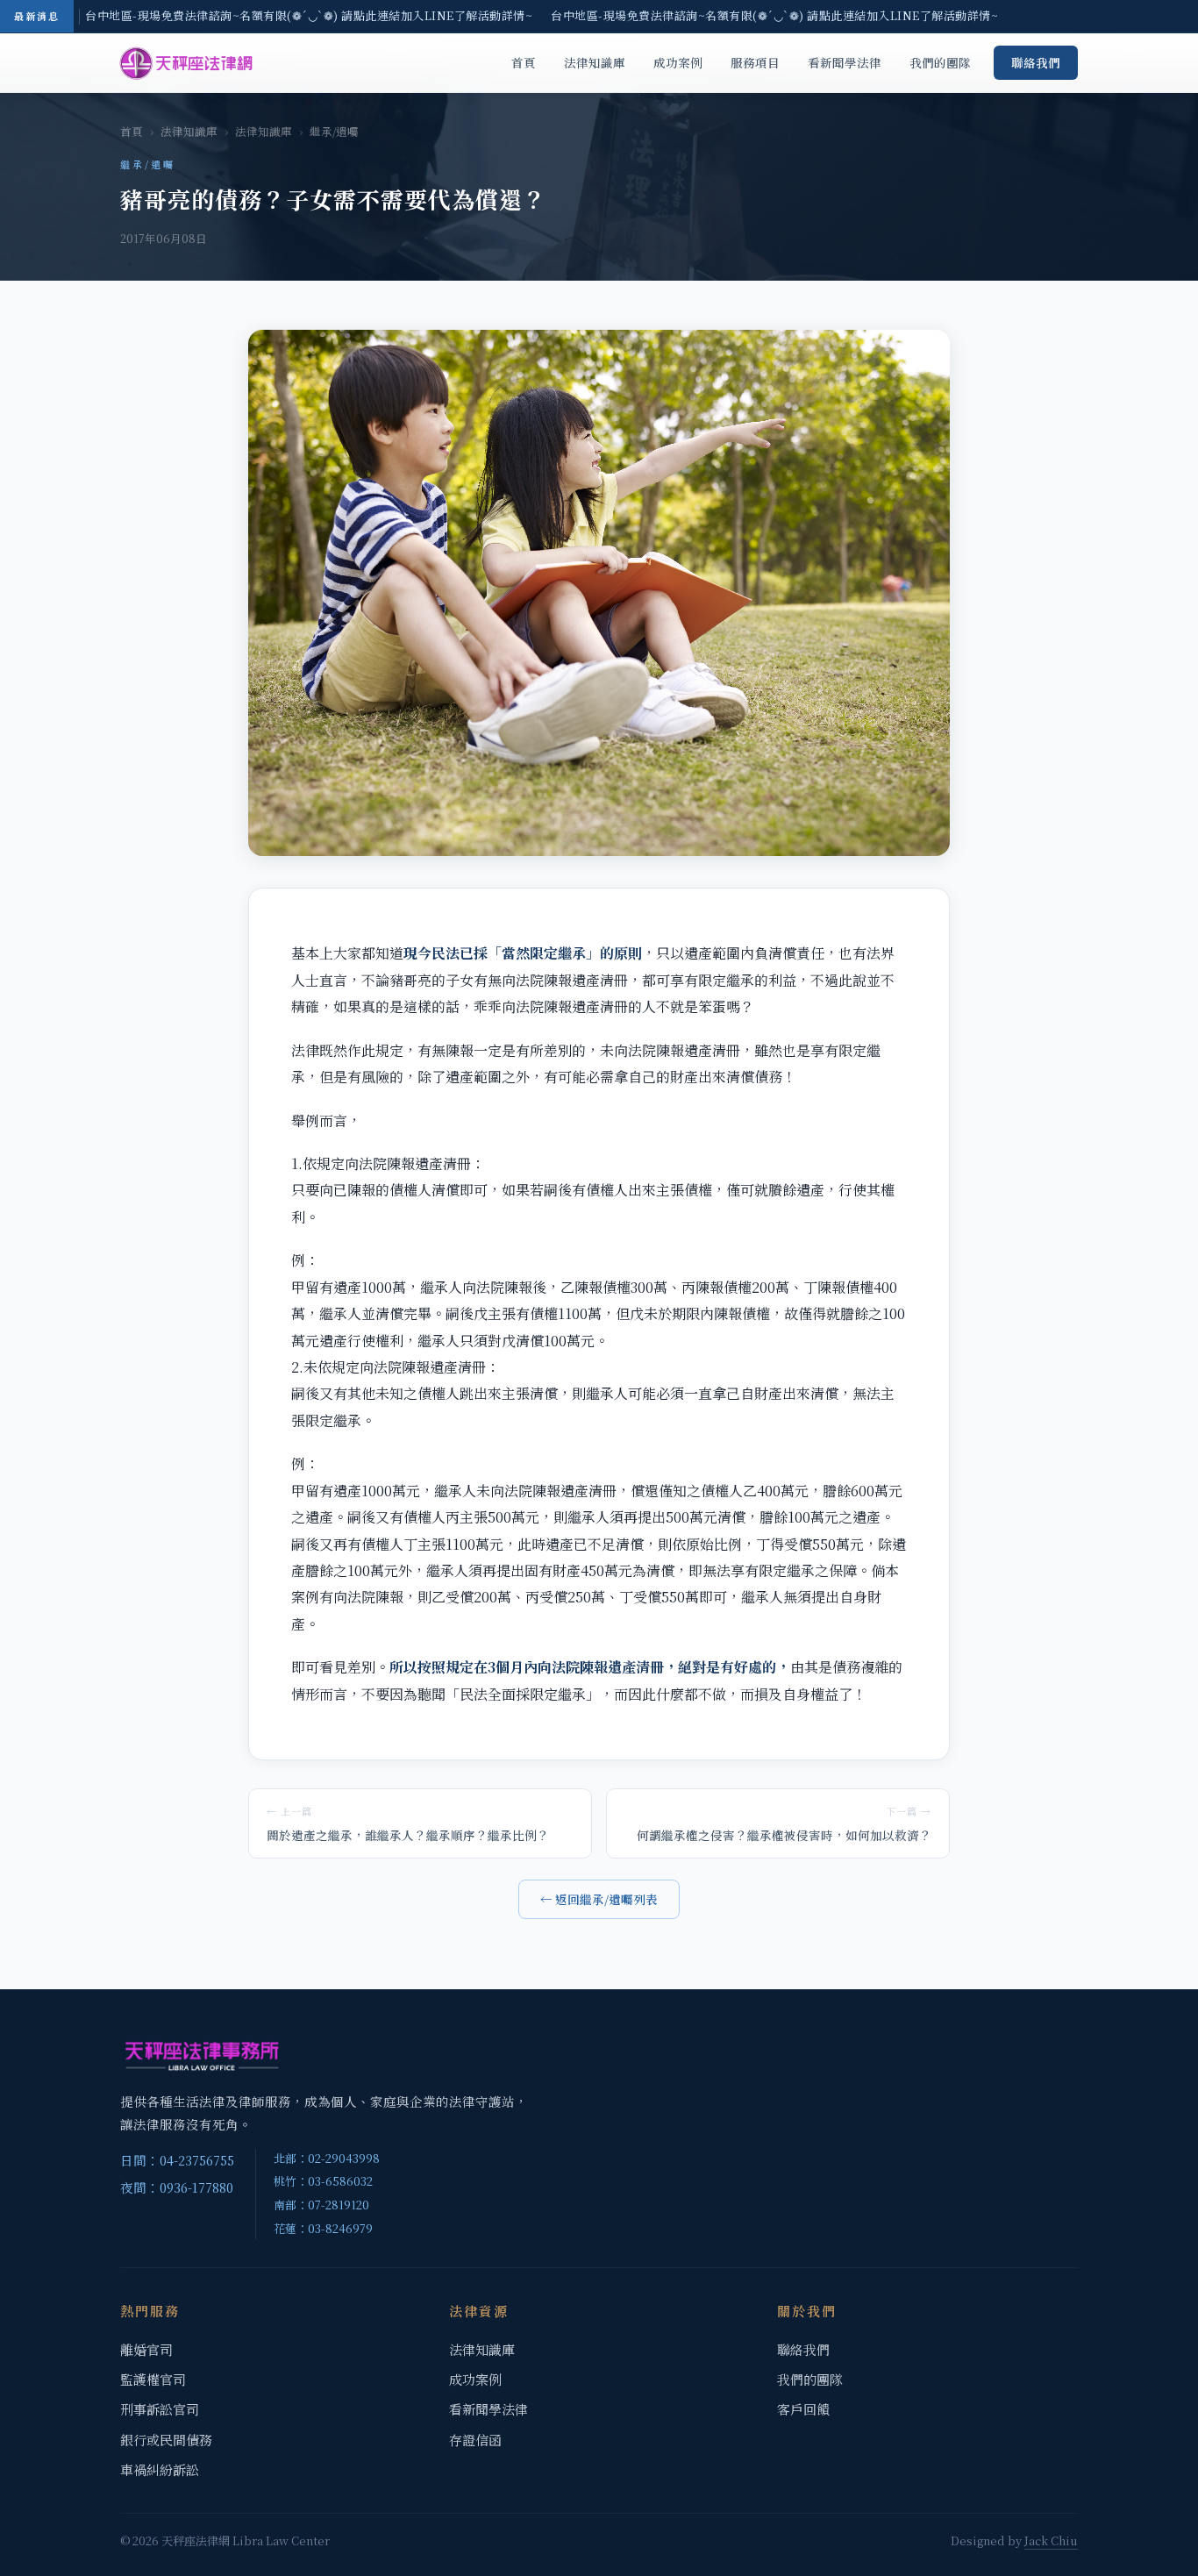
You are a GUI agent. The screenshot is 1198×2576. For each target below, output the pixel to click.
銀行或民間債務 (166, 2440)
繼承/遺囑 (334, 132)
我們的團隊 (940, 62)
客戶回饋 (803, 2409)
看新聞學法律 (845, 62)
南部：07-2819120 (321, 2205)
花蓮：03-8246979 (323, 2228)
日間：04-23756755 (177, 2160)
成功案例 (678, 62)
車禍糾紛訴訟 (160, 2469)
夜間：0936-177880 (177, 2187)
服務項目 (755, 62)
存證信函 (475, 2440)
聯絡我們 (1036, 62)
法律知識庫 (595, 62)
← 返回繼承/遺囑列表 (599, 1899)
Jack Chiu (1051, 2540)
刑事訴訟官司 (160, 2409)
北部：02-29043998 (327, 2158)
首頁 (524, 62)
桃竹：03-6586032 (323, 2181)
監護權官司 (153, 2379)
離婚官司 (146, 2349)
